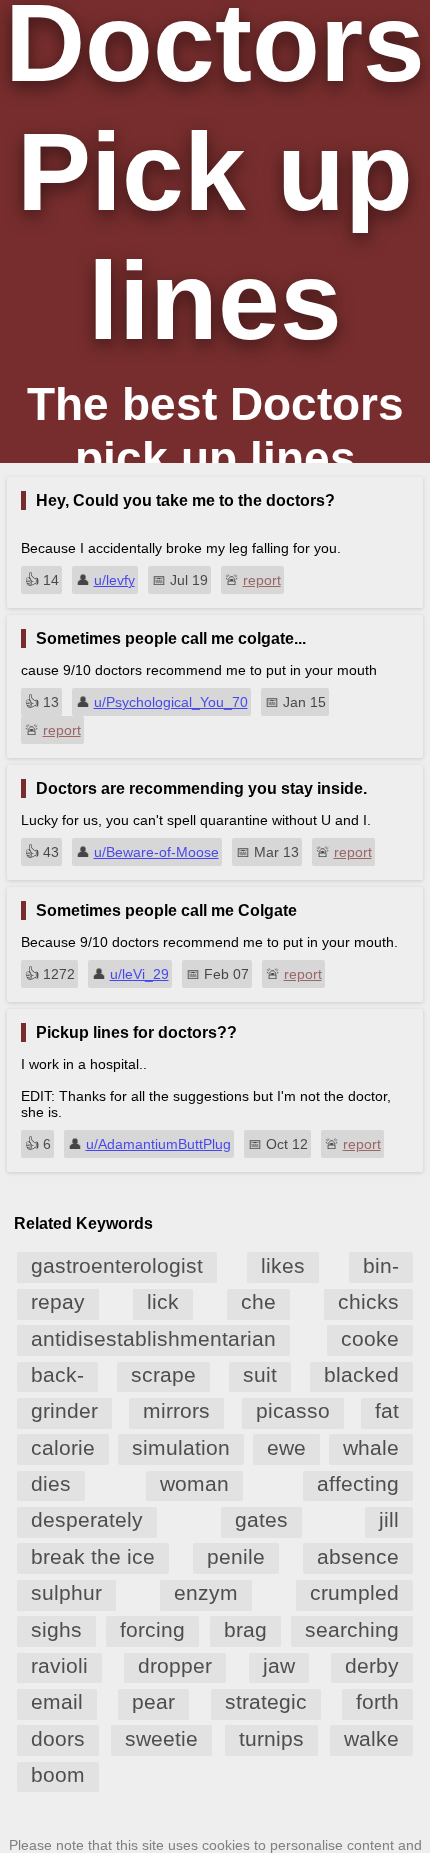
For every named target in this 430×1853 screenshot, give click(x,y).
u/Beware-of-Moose (156, 852)
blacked (361, 1374)
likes (283, 1265)
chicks (368, 1301)
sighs (56, 1629)
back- (57, 1374)
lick (163, 1301)
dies (51, 1483)
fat (387, 1410)
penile (236, 1556)
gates (261, 1519)
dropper (175, 1665)
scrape (163, 1374)
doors (58, 1738)
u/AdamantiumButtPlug (158, 1144)
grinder (64, 1410)
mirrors (176, 1410)
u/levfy (114, 580)
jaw (279, 1665)
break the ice (93, 1556)
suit (260, 1374)
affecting (358, 1483)
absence (358, 1556)
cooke (370, 1338)
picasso (293, 1410)
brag (245, 1629)
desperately (87, 1519)
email (57, 1701)
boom (58, 1774)
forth (377, 1701)
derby (372, 1665)
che (258, 1301)
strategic (266, 1701)
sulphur (66, 1592)
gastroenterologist (117, 1265)
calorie (63, 1447)
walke (371, 1738)
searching (352, 1629)
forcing (152, 1629)
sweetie (161, 1738)
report (262, 580)
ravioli (59, 1665)
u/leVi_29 (139, 974)
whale (371, 1447)
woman (194, 1483)
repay (58, 1301)
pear (153, 1701)
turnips (271, 1738)
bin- (381, 1265)
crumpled (354, 1592)
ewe (286, 1447)
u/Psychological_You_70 (171, 702)
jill (389, 1519)
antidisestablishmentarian (153, 1338)
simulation (181, 1447)
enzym (206, 1592)
